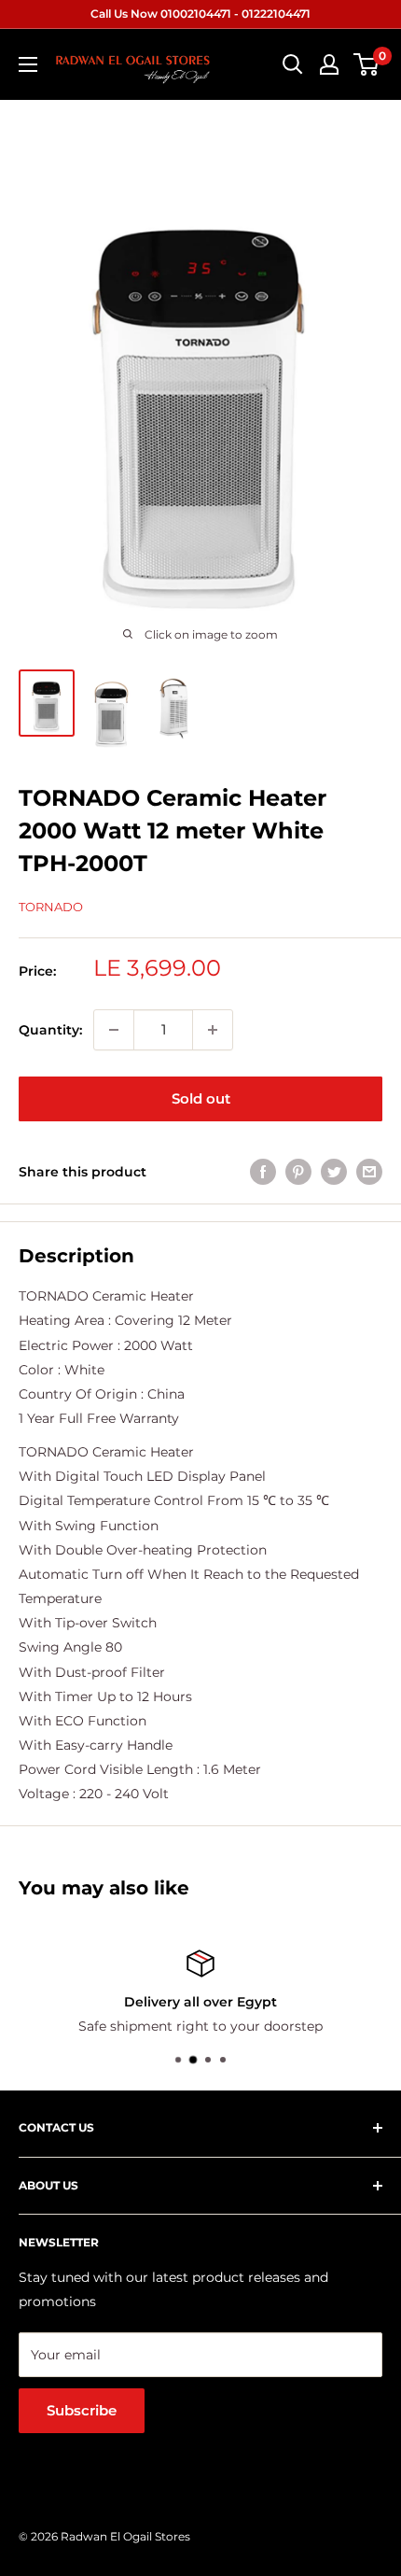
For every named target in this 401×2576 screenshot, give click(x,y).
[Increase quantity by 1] (213, 1030)
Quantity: (50, 1030)
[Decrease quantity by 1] (114, 1030)
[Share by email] (369, 1172)
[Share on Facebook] (263, 1172)
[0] (367, 64)
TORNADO (51, 907)
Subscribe (82, 2410)
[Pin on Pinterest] (298, 1172)
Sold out (201, 1098)
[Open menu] (28, 64)
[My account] (329, 64)
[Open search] (293, 64)
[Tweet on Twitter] (334, 1172)
